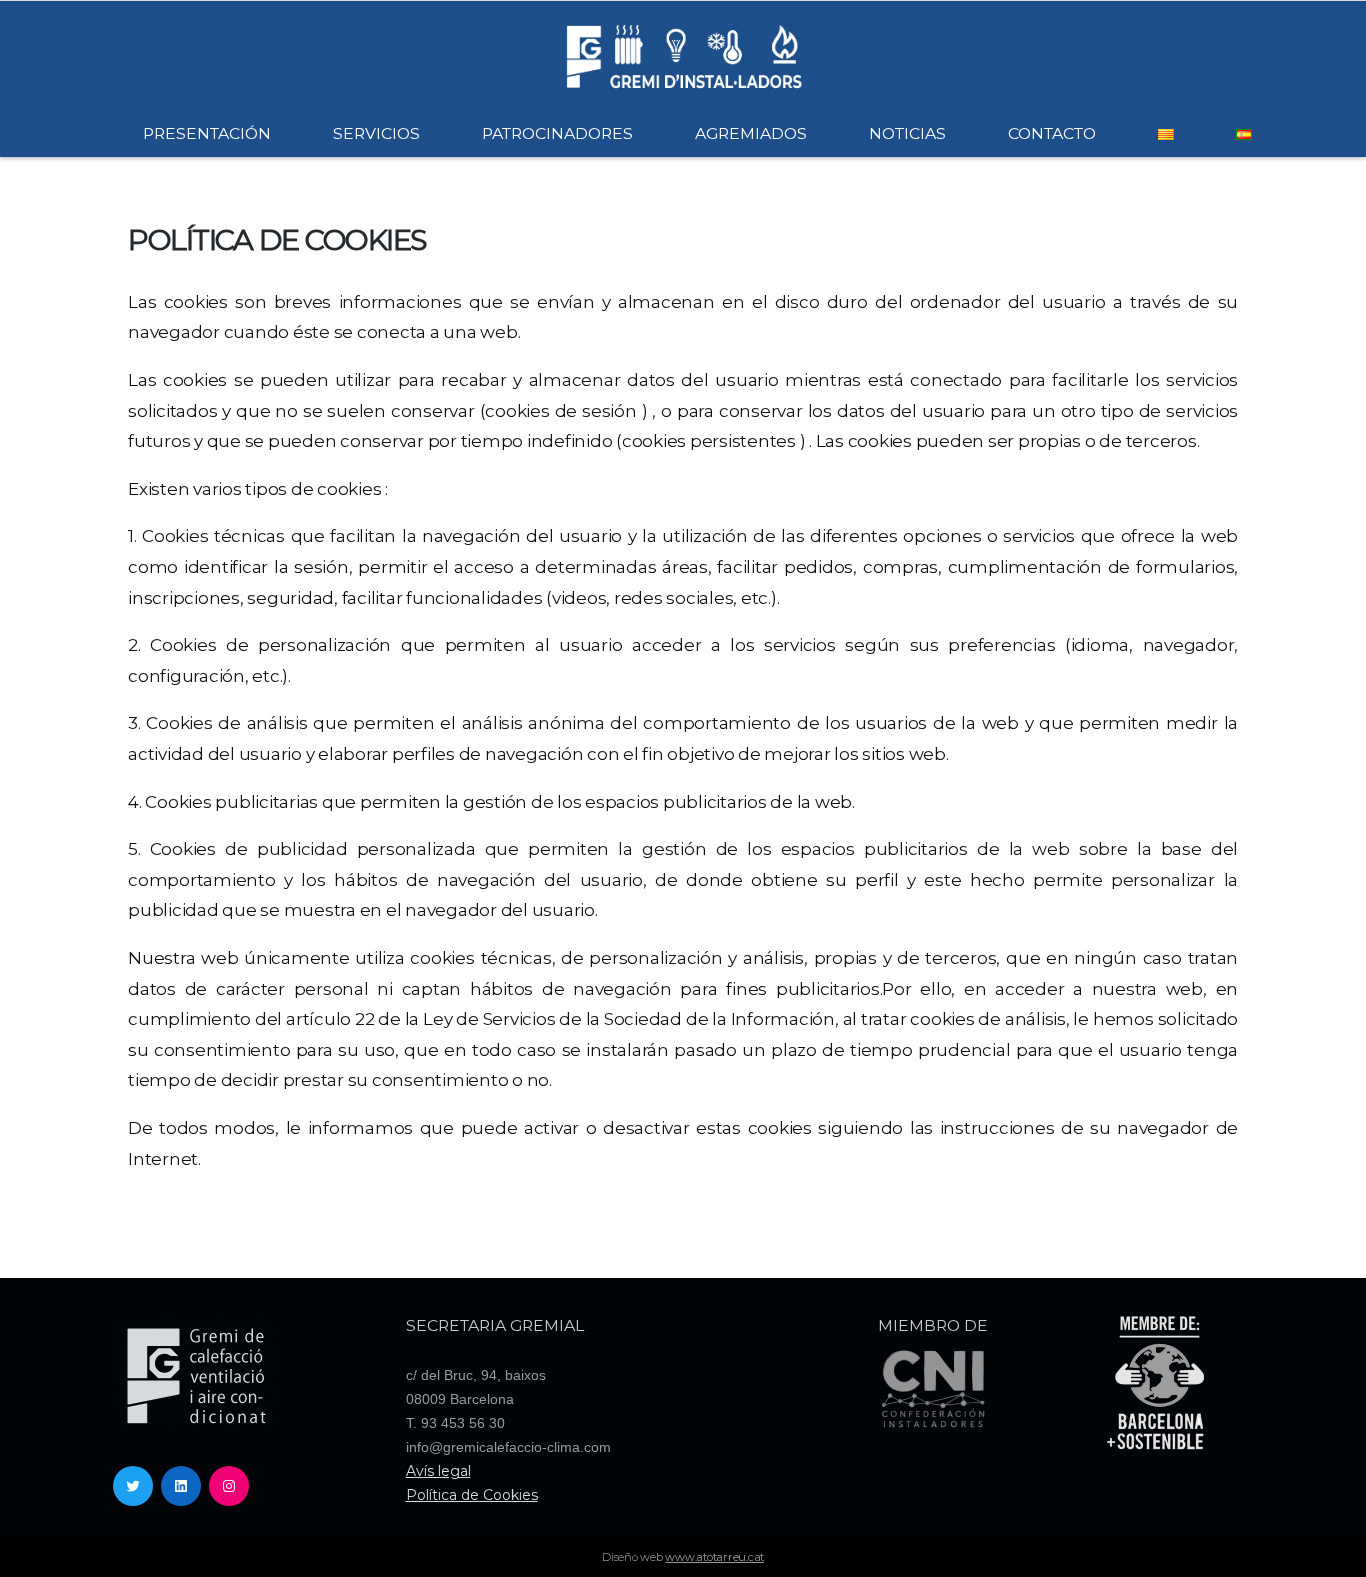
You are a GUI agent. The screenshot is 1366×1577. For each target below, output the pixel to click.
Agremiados (751, 133)
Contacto (1052, 133)
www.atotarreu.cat (714, 1557)
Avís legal (438, 1471)
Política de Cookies (472, 1495)
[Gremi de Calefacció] (683, 55)
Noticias (907, 133)
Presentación (207, 133)
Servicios (376, 133)
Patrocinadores (557, 133)
